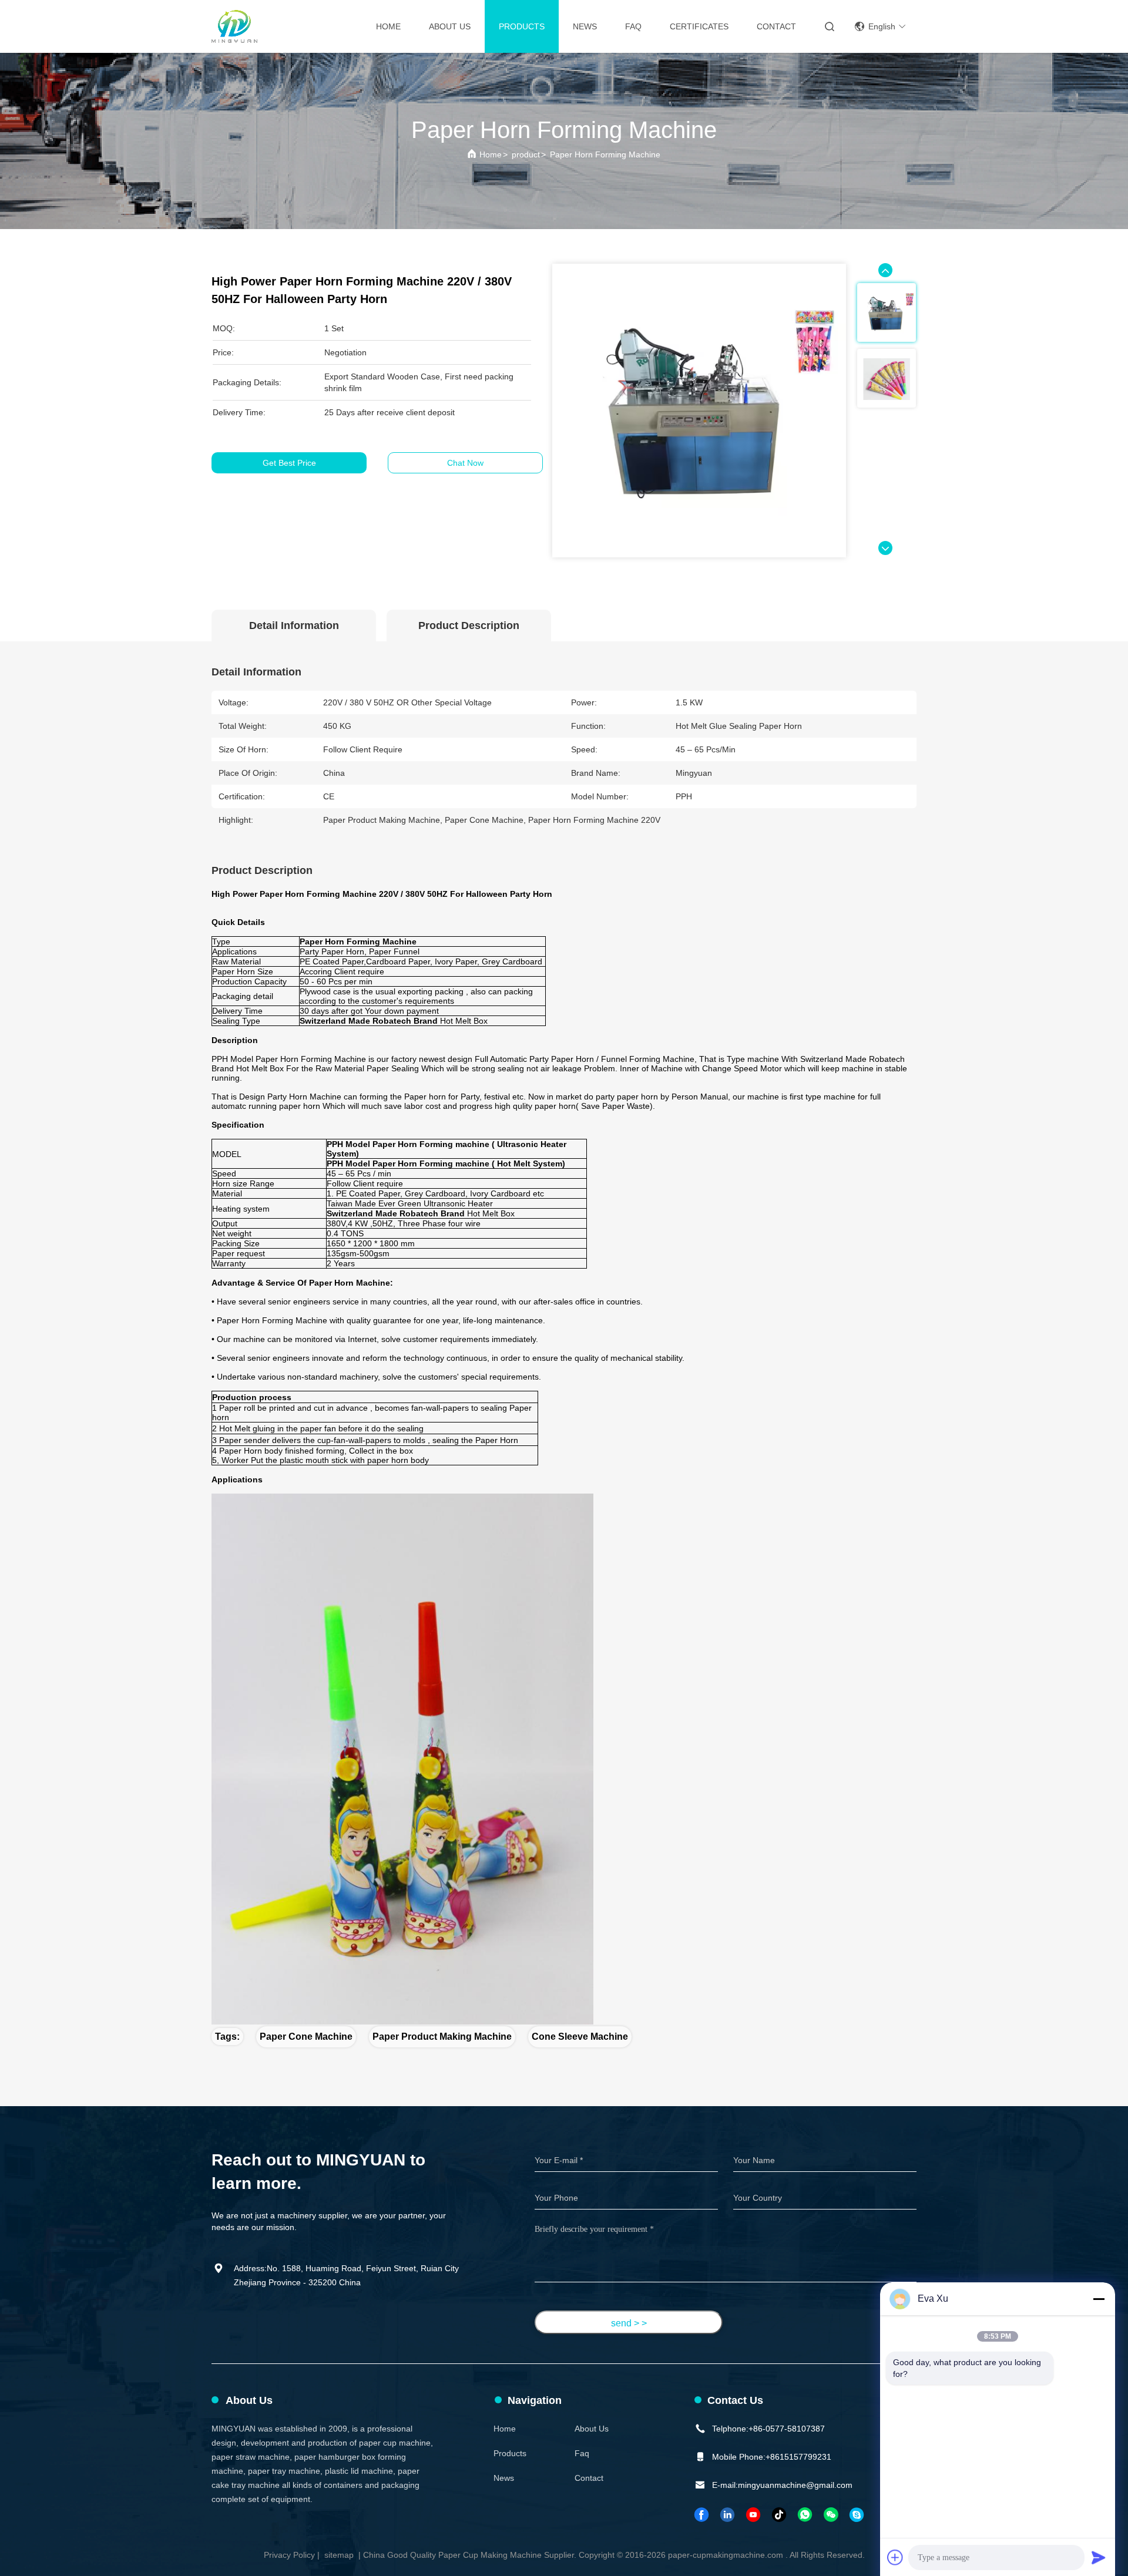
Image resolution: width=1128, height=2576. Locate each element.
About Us (450, 26)
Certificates (699, 26)
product (526, 154)
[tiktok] (780, 2515)
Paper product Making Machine (442, 2037)
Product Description (469, 625)
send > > (629, 2323)
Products (522, 26)
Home (388, 26)
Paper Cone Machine (306, 2037)
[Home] (234, 26)
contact (776, 26)
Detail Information (294, 625)
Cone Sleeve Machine (580, 2037)
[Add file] (895, 2557)
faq (582, 2453)
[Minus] (1099, 2299)
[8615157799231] (805, 2515)
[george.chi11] (857, 2515)
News (585, 26)
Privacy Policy (289, 2555)
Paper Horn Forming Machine (605, 154)
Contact (589, 2478)
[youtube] (754, 2515)
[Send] (1099, 2557)
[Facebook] (702, 2515)
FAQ (633, 26)
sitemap (339, 2555)
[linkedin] (728, 2515)
